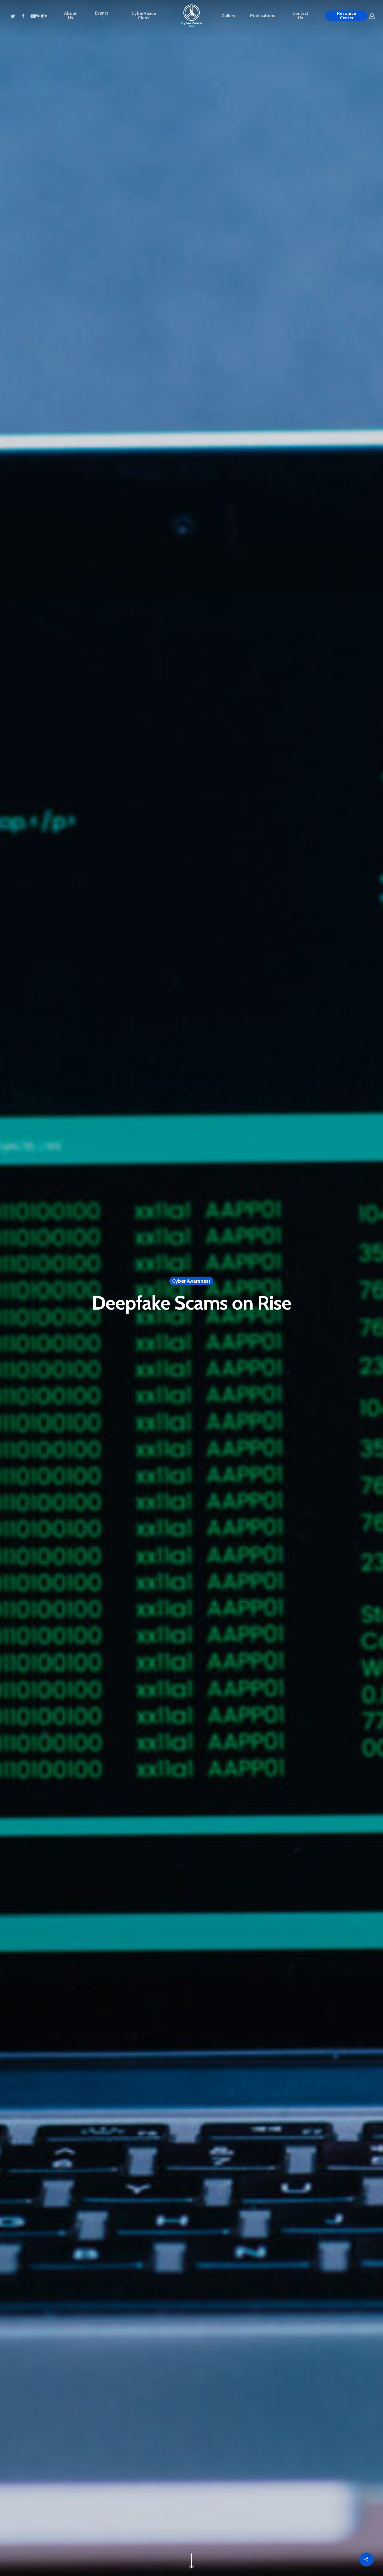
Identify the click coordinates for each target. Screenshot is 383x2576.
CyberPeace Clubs (144, 16)
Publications (263, 16)
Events (102, 13)
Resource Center (347, 16)
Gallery (229, 16)
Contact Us (300, 16)
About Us (70, 16)
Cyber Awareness (191, 1281)
